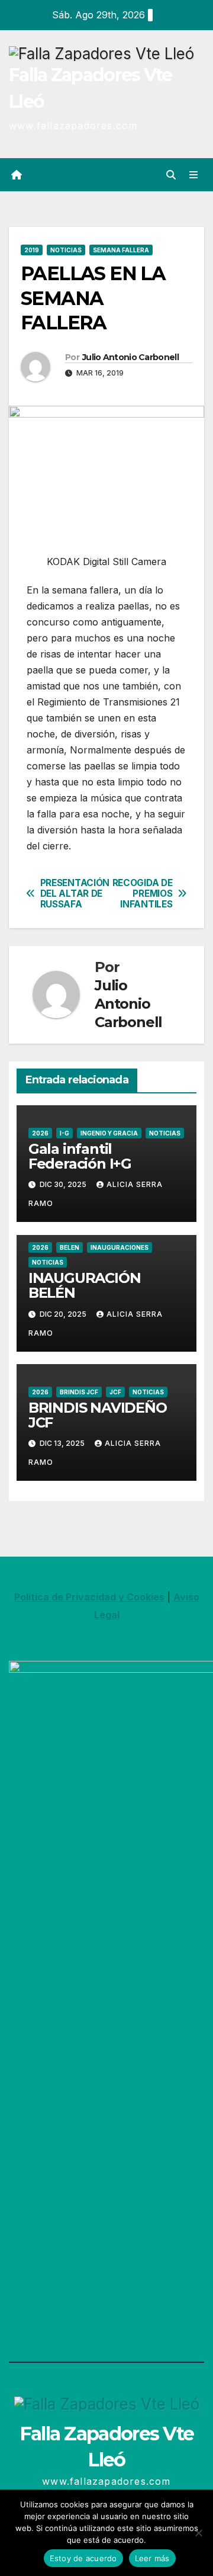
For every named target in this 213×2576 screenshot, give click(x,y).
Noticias (66, 250)
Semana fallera (121, 250)
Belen (70, 1247)
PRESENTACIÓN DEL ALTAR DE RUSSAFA (73, 894)
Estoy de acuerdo (83, 2558)
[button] (171, 175)
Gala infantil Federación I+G (80, 1156)
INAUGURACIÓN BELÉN (85, 1285)
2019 (32, 250)
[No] (198, 2533)
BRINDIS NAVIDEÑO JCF (98, 1415)
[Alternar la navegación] (194, 175)
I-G (64, 1133)
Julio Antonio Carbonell (130, 357)
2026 (40, 1133)
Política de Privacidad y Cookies (89, 1597)
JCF (115, 1392)
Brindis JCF (79, 1392)
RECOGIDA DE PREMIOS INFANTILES (143, 894)
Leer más (152, 2558)
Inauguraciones (120, 1247)
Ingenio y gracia (109, 1133)
